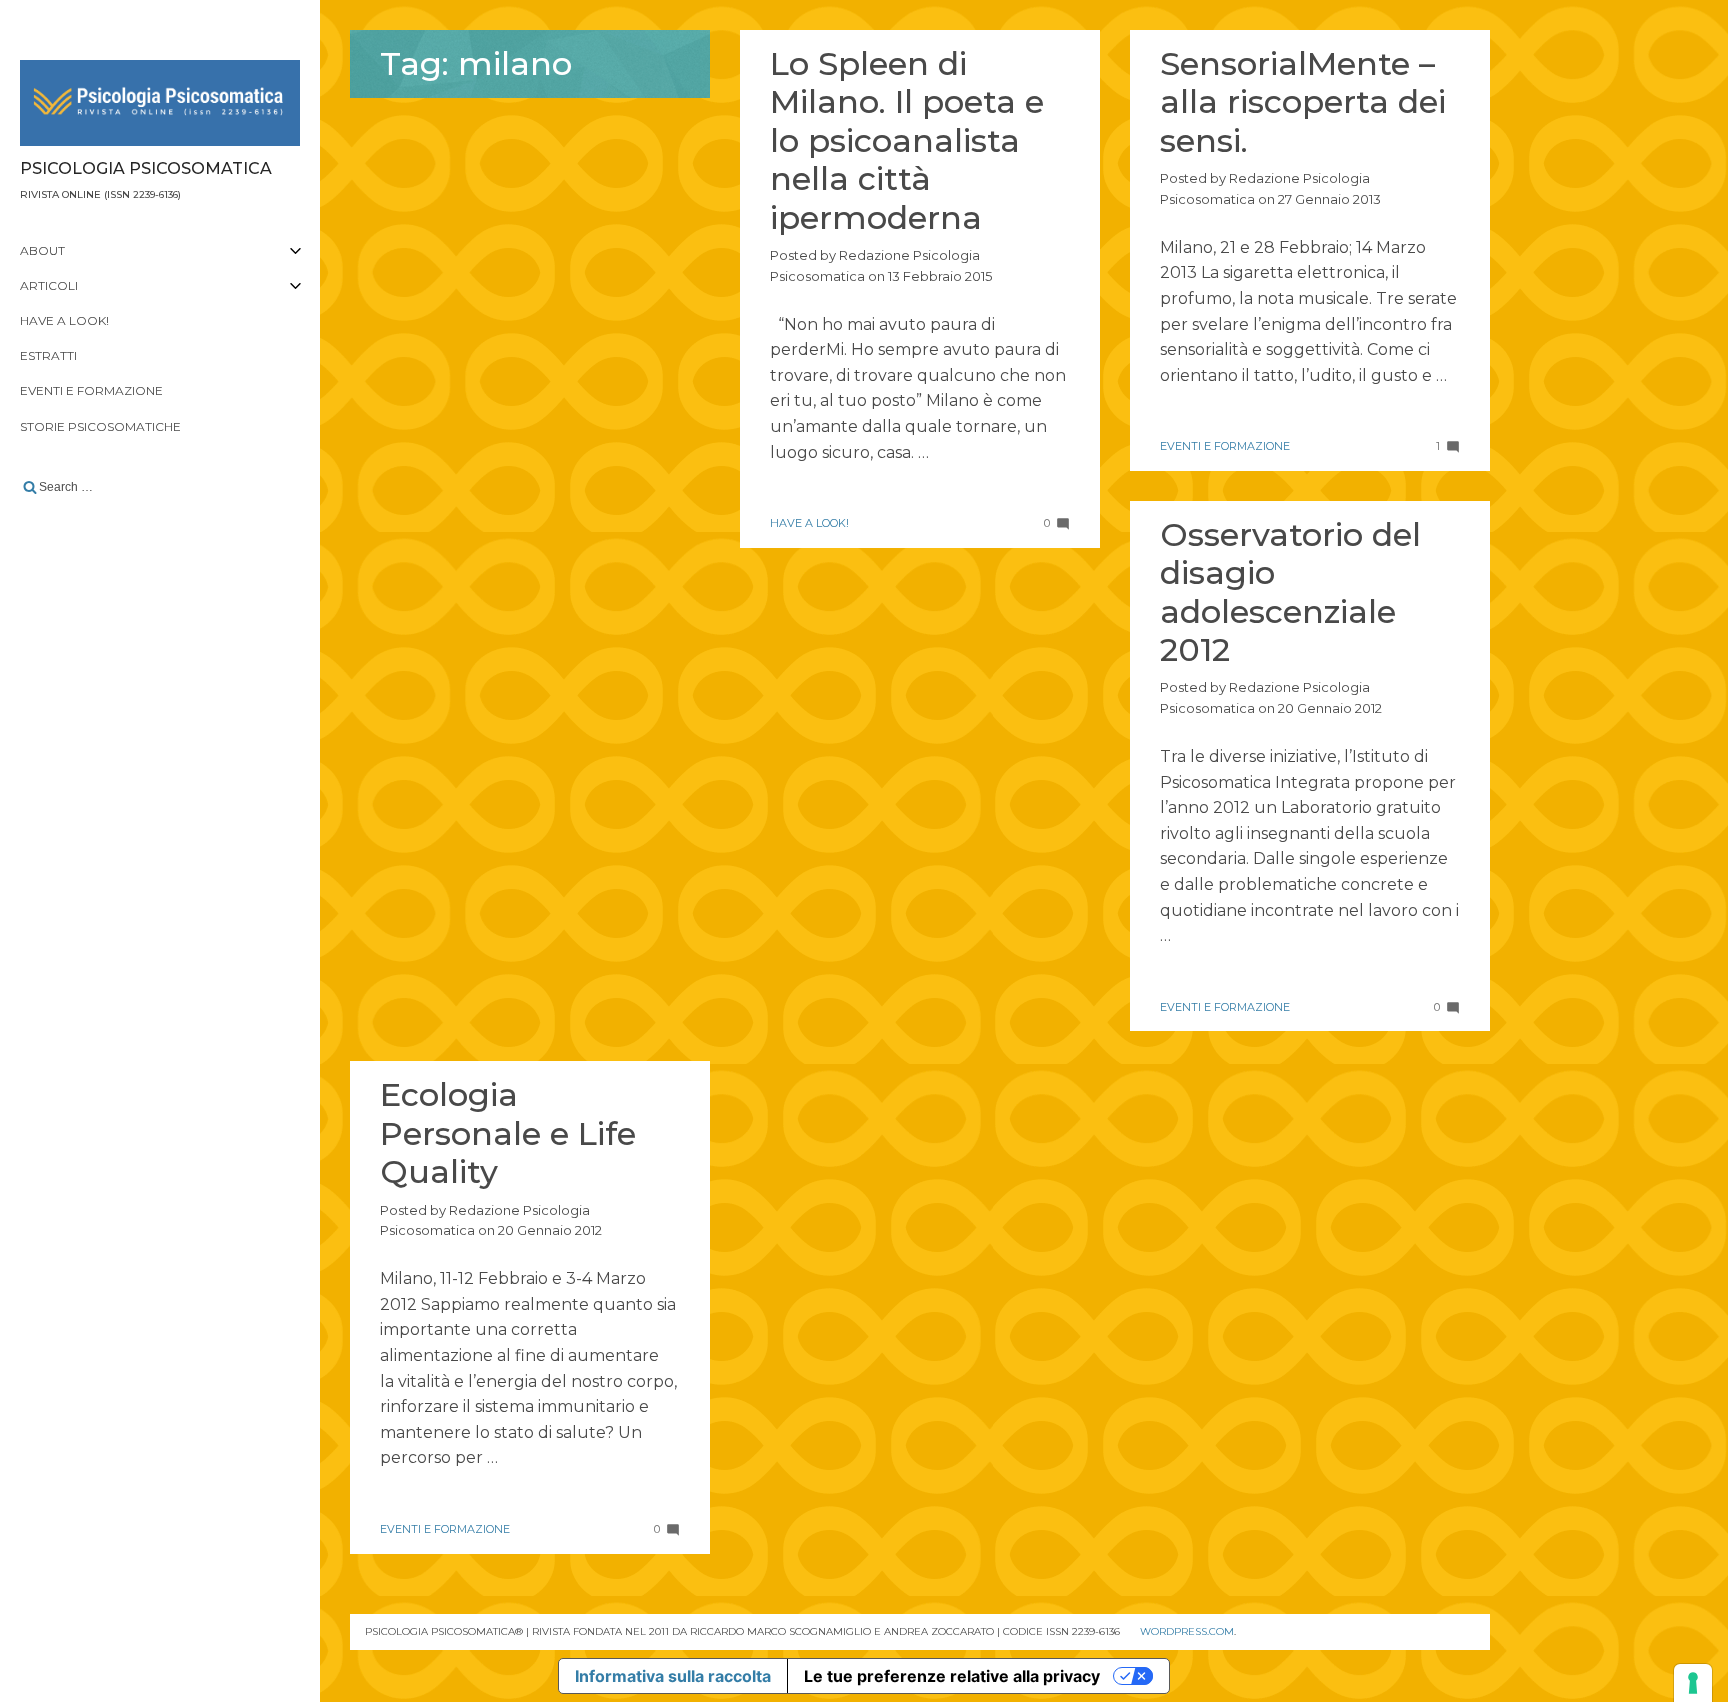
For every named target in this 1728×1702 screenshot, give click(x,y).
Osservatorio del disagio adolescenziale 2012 (1290, 592)
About (42, 250)
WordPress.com (1187, 1631)
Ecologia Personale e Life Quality (508, 1133)
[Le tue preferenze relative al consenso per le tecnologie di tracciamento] (1693, 1683)
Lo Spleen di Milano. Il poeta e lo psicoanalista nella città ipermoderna (907, 140)
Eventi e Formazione (91, 390)
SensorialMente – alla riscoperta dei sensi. (1303, 102)
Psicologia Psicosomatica (146, 168)
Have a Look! (64, 320)
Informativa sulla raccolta (673, 1676)
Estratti (48, 355)
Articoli (49, 285)
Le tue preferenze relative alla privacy (952, 1676)
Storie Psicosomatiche (100, 426)
